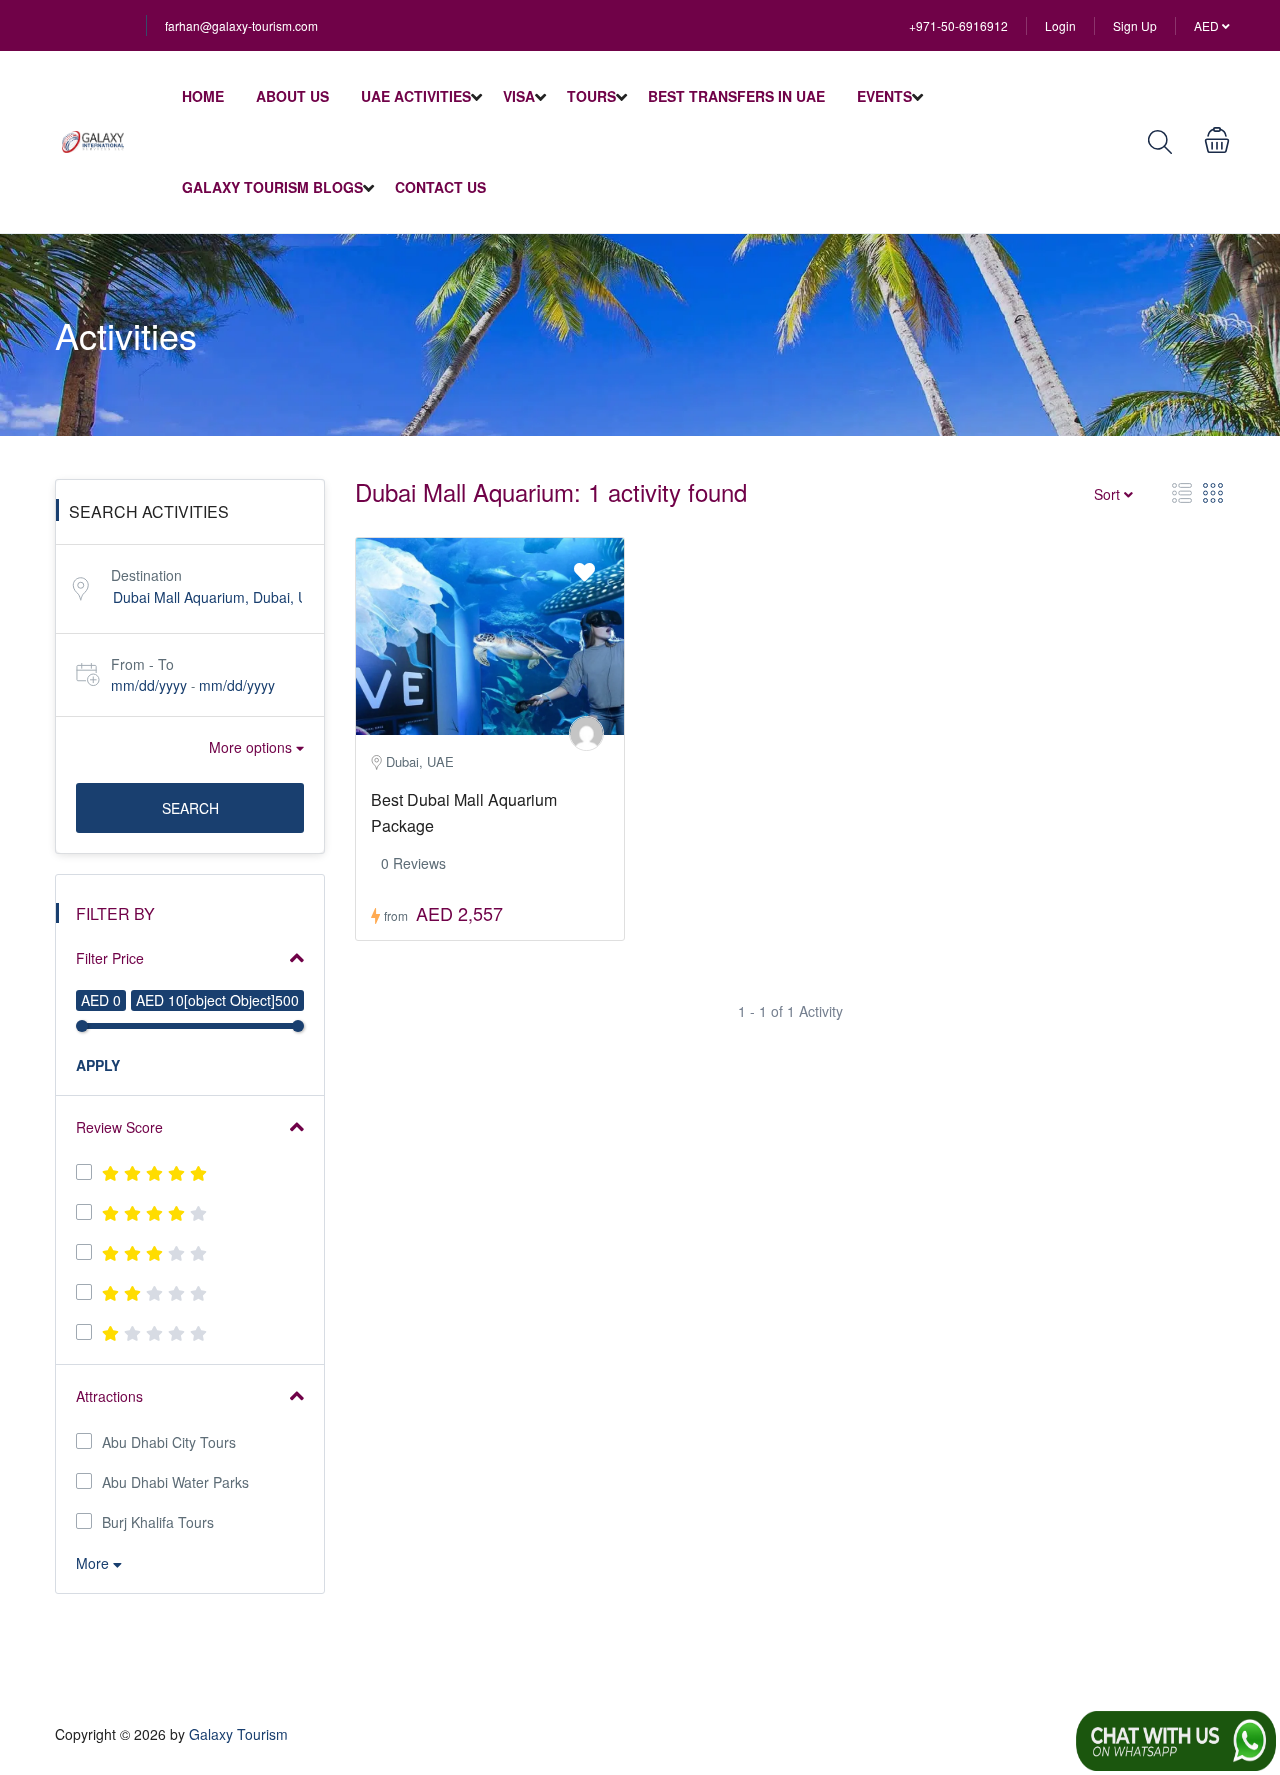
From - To (142, 664)
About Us (292, 96)
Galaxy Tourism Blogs (272, 187)
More (94, 1563)
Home (203, 96)
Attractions (109, 1396)
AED (1208, 25)
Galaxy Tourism (238, 1734)
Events (884, 96)
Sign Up (1135, 25)
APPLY (98, 1065)
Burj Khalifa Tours (158, 1522)
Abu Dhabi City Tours (169, 1442)
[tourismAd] (586, 733)
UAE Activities (416, 96)
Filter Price (110, 958)
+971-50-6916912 (958, 25)
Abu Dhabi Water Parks (175, 1482)
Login (1060, 25)
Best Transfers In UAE (736, 96)
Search (190, 808)
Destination (146, 575)
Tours (591, 96)
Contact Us (440, 187)
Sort (1109, 494)
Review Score (119, 1127)
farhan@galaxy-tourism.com (241, 25)
